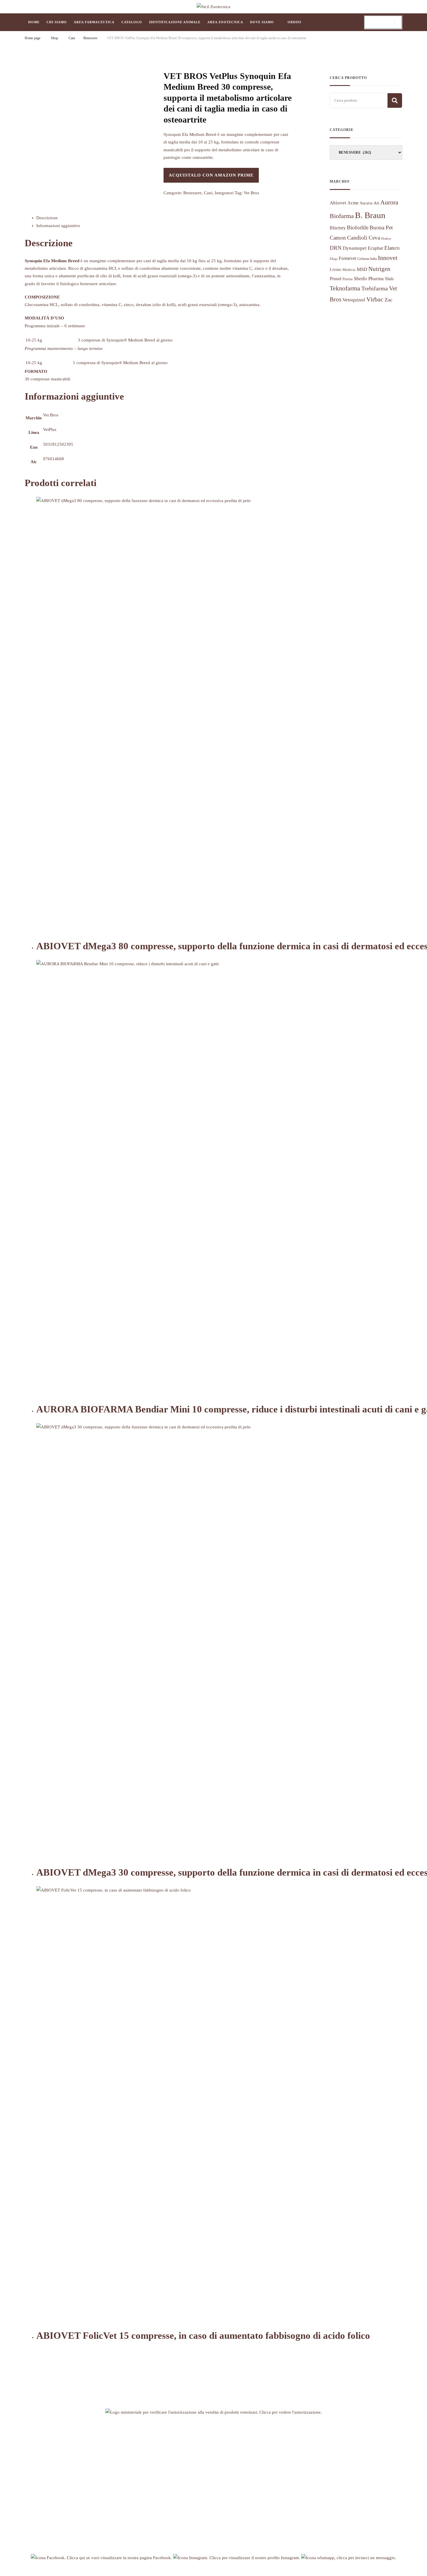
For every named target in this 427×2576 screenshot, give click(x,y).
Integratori (224, 193)
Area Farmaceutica (94, 22)
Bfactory (338, 228)
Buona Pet (381, 228)
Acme (353, 203)
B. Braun (370, 215)
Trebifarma (375, 288)
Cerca (395, 100)
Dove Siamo (262, 22)
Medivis (349, 270)
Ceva (374, 238)
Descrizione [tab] (47, 218)
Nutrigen (379, 269)
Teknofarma (345, 288)
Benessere (192, 193)
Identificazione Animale (175, 22)
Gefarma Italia (367, 259)
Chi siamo (57, 22)
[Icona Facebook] (102, 2558)
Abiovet (338, 203)
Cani (208, 193)
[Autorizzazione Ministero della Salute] (214, 2412)
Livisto (335, 270)
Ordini (294, 22)
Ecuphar (375, 248)
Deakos (386, 239)
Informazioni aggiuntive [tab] (58, 226)
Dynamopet (355, 248)
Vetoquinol (354, 300)
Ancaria (366, 203)
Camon (338, 238)
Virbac (375, 299)
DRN (336, 248)
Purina (348, 279)
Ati (376, 203)
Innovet (388, 258)
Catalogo (132, 22)
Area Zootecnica (225, 22)
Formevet (347, 258)
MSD (362, 269)
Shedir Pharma (369, 279)
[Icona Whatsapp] (349, 2558)
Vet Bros (251, 193)
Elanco (392, 248)
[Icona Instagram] (237, 2558)
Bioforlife (358, 228)
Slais (389, 279)
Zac (389, 300)
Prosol (335, 279)
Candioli (357, 238)
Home (34, 22)
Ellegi (334, 259)
